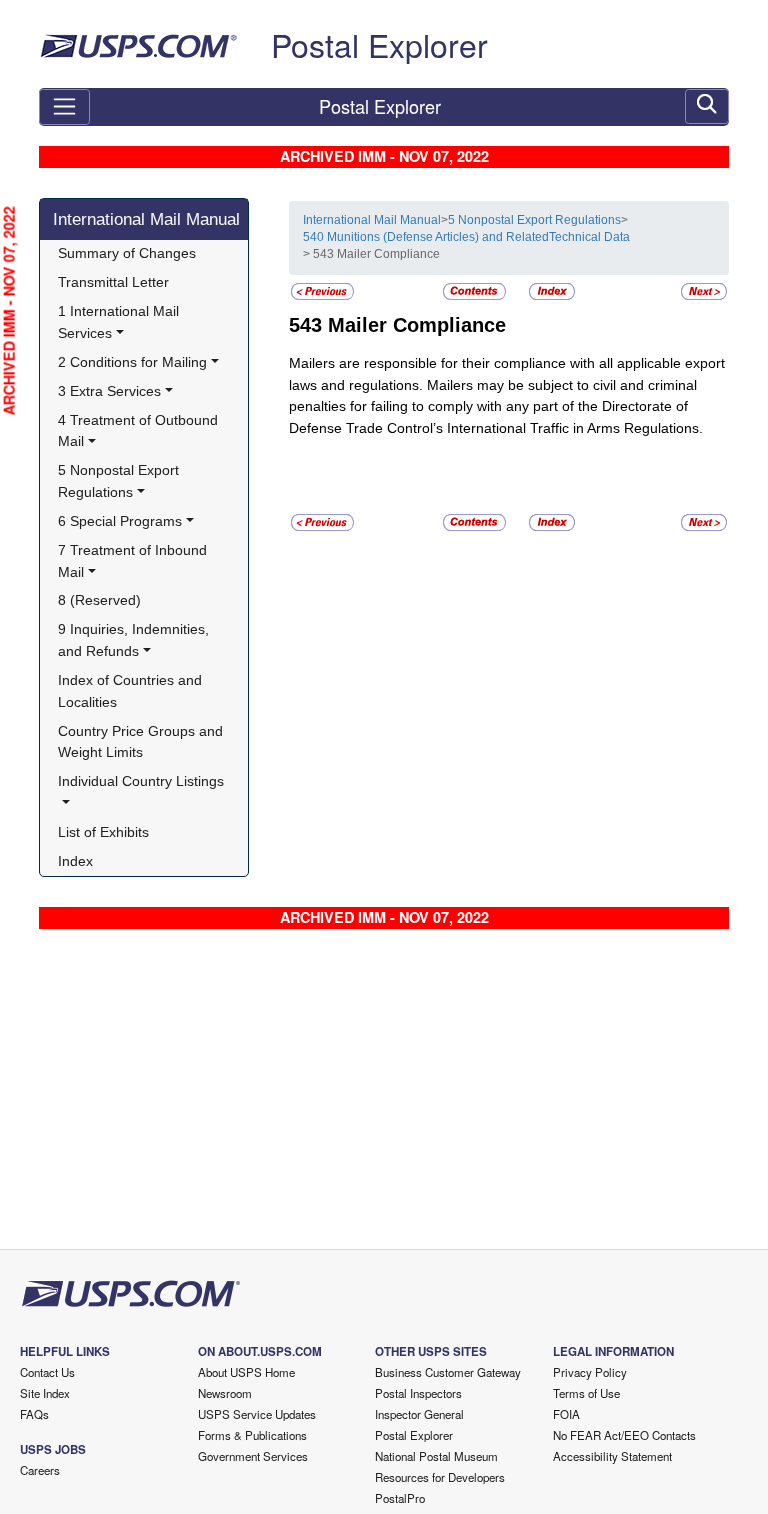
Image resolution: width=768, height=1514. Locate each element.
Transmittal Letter (113, 282)
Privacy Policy (590, 1372)
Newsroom (225, 1393)
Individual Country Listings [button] (141, 781)
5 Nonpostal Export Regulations (534, 220)
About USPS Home (246, 1372)
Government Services (253, 1456)
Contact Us (47, 1372)
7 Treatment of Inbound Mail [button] (134, 561)
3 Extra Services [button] (109, 391)
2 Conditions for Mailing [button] (132, 362)
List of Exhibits (103, 832)
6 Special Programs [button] (120, 521)
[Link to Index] (552, 291)
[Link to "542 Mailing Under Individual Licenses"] (322, 291)
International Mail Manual (146, 219)
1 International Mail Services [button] (120, 322)
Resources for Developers (440, 1477)
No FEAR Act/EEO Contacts (624, 1435)
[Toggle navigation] (64, 107)
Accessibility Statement (612, 1456)
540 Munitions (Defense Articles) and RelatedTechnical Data (466, 237)
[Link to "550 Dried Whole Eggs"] (704, 291)
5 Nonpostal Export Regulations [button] (120, 481)
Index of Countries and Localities (132, 691)
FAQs (34, 1414)
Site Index (45, 1393)
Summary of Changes (127, 253)
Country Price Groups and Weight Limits (142, 742)
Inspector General (419, 1414)
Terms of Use (586, 1393)
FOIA (566, 1414)
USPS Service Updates (257, 1414)
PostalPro (400, 1498)
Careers (40, 1470)
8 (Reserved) (99, 600)
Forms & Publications (252, 1435)
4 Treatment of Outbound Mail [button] (140, 431)
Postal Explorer (379, 44)
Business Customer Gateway (448, 1372)
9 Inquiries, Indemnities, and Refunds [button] (135, 640)
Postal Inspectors (418, 1393)
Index (75, 861)
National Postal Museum (436, 1456)
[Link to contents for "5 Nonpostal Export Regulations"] (476, 291)
